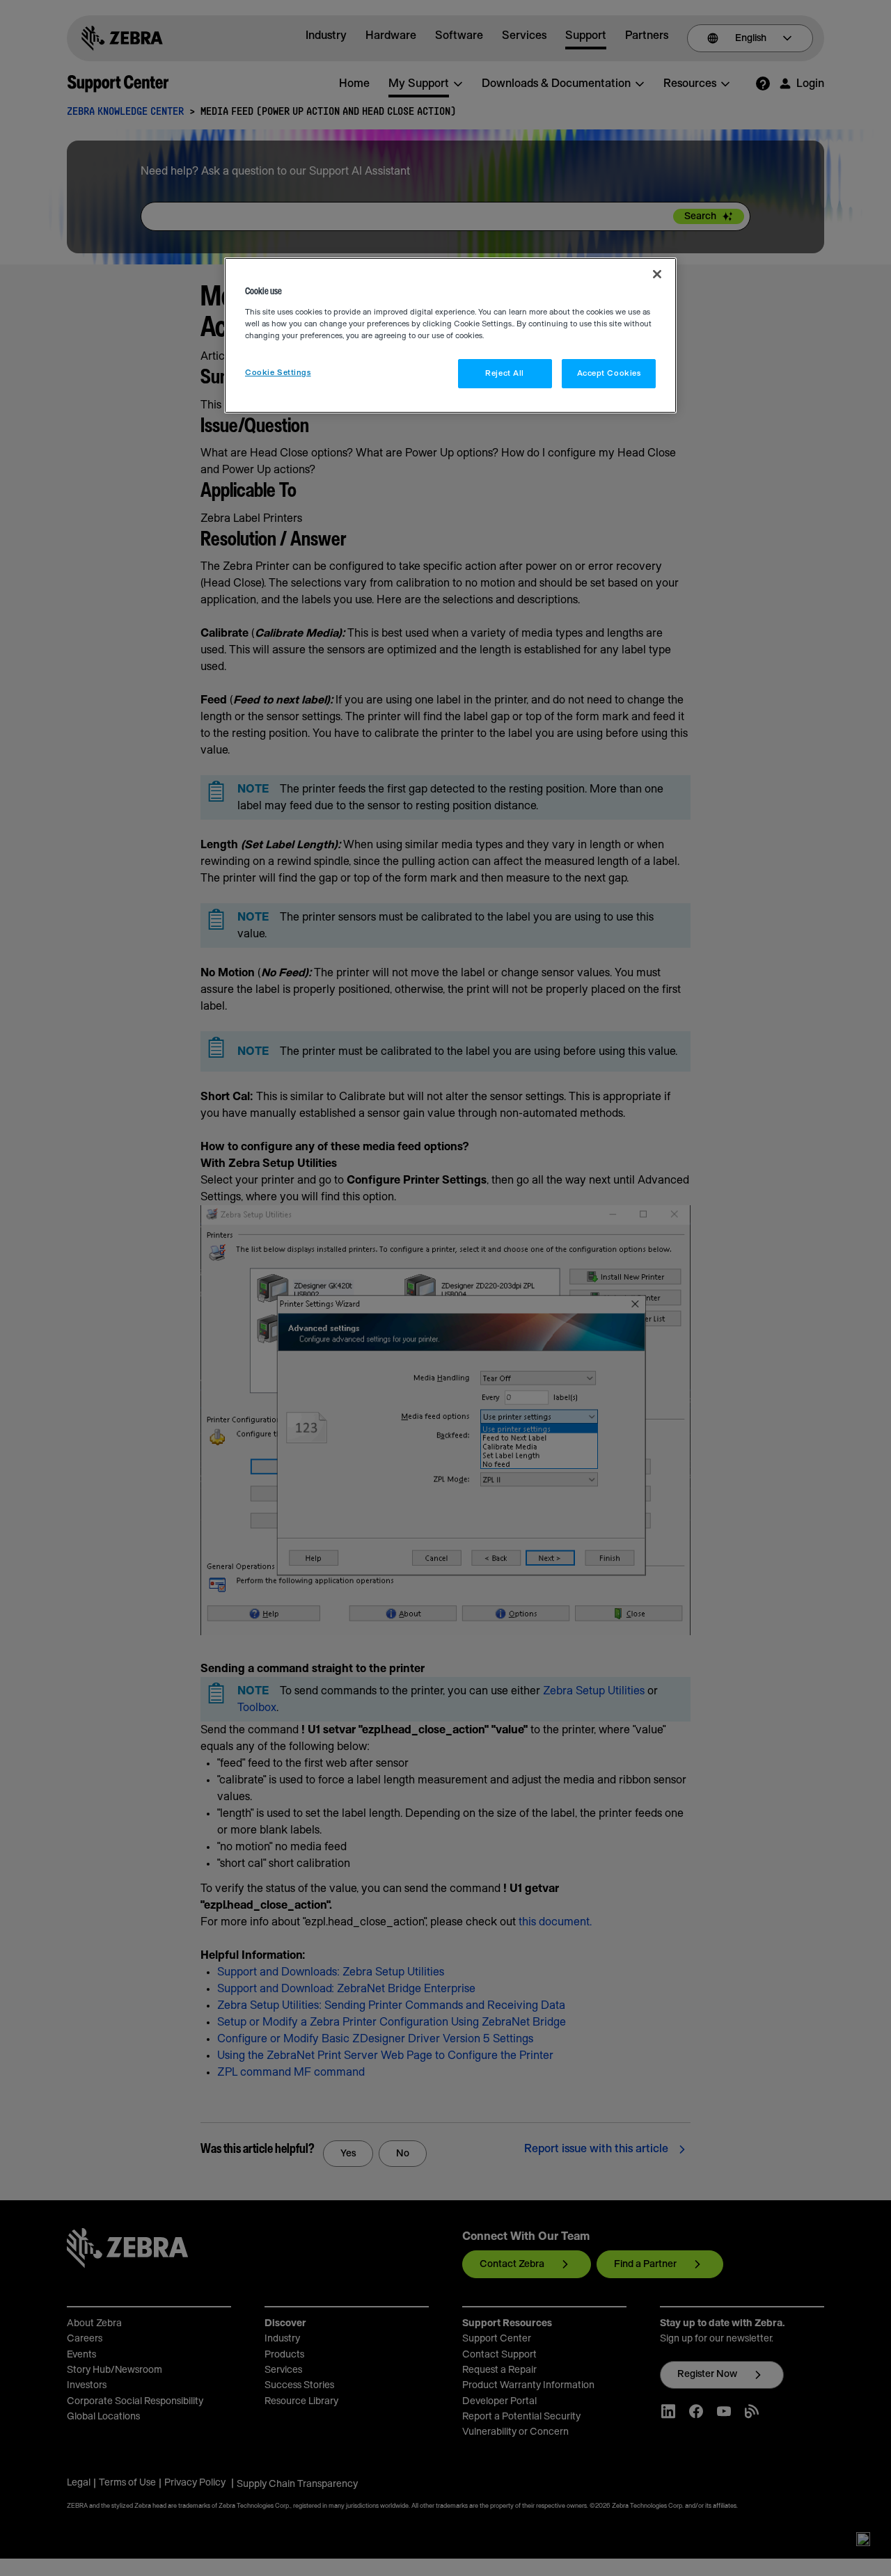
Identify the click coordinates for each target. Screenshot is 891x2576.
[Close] (657, 274)
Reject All (505, 373)
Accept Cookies (609, 373)
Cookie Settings (278, 373)
